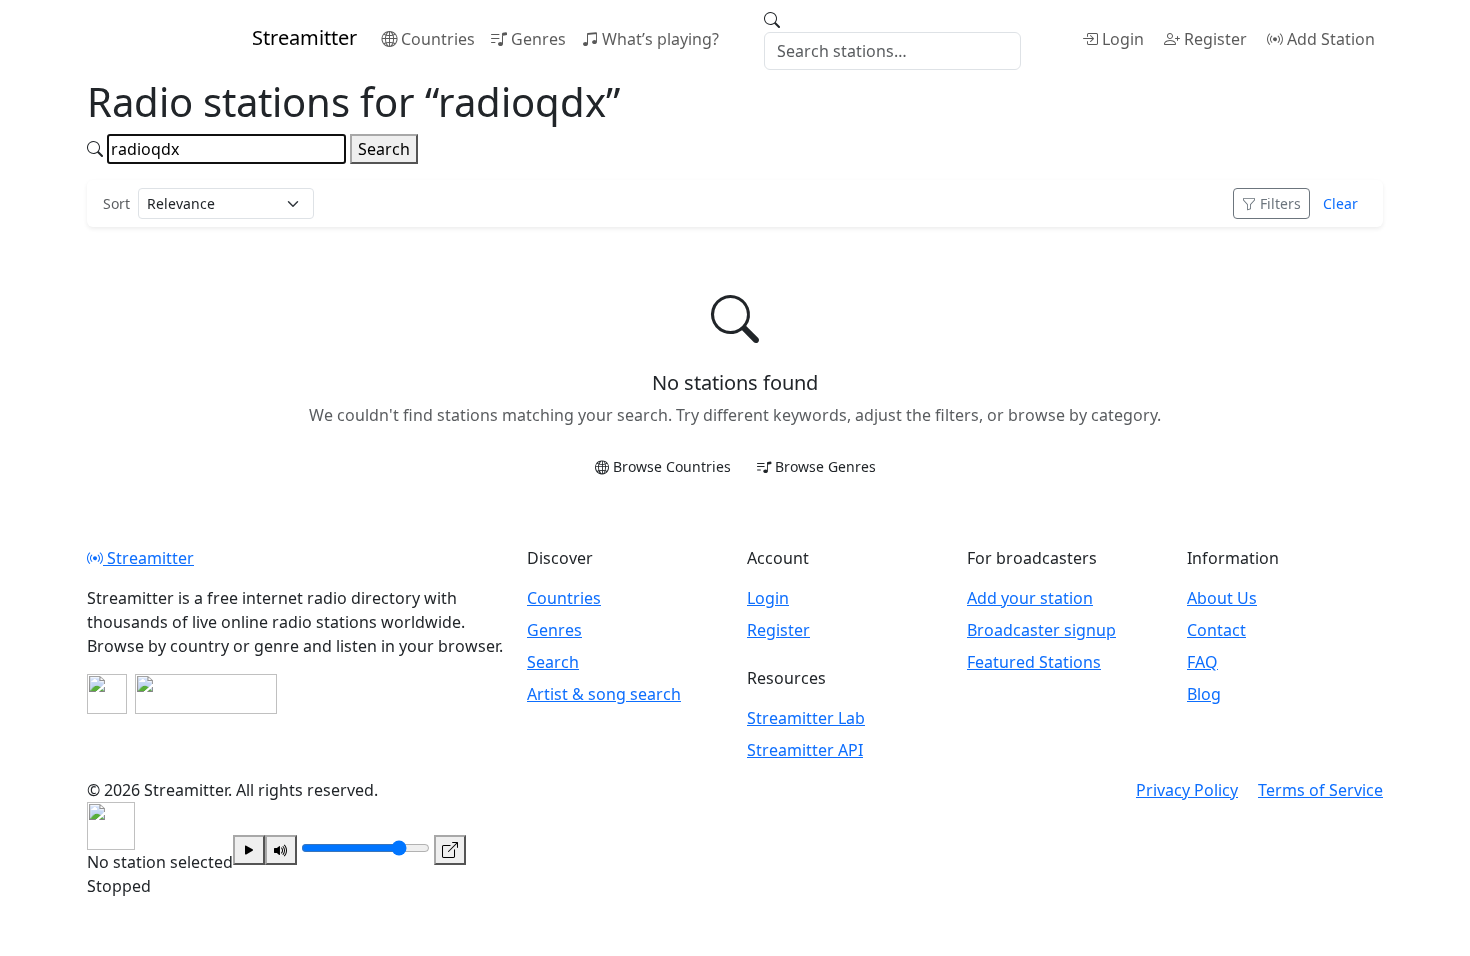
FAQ (1202, 662)
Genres (538, 39)
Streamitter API (805, 750)
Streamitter (148, 558)
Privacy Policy (1187, 790)
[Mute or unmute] (281, 850)
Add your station (1030, 598)
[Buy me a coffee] (206, 694)
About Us (1222, 598)
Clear (1340, 203)
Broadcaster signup (1041, 630)
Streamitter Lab (806, 718)
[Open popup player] (450, 850)
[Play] (249, 850)
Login (1123, 39)
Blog (1204, 694)
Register (1215, 39)
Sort (116, 203)
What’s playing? (660, 39)
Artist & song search (604, 694)
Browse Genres (825, 466)
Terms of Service (1320, 790)
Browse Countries (672, 466)
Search (384, 149)
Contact (1216, 630)
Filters (1280, 203)
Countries (438, 39)
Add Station (1331, 39)
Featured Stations (1034, 662)
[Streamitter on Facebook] (107, 694)
